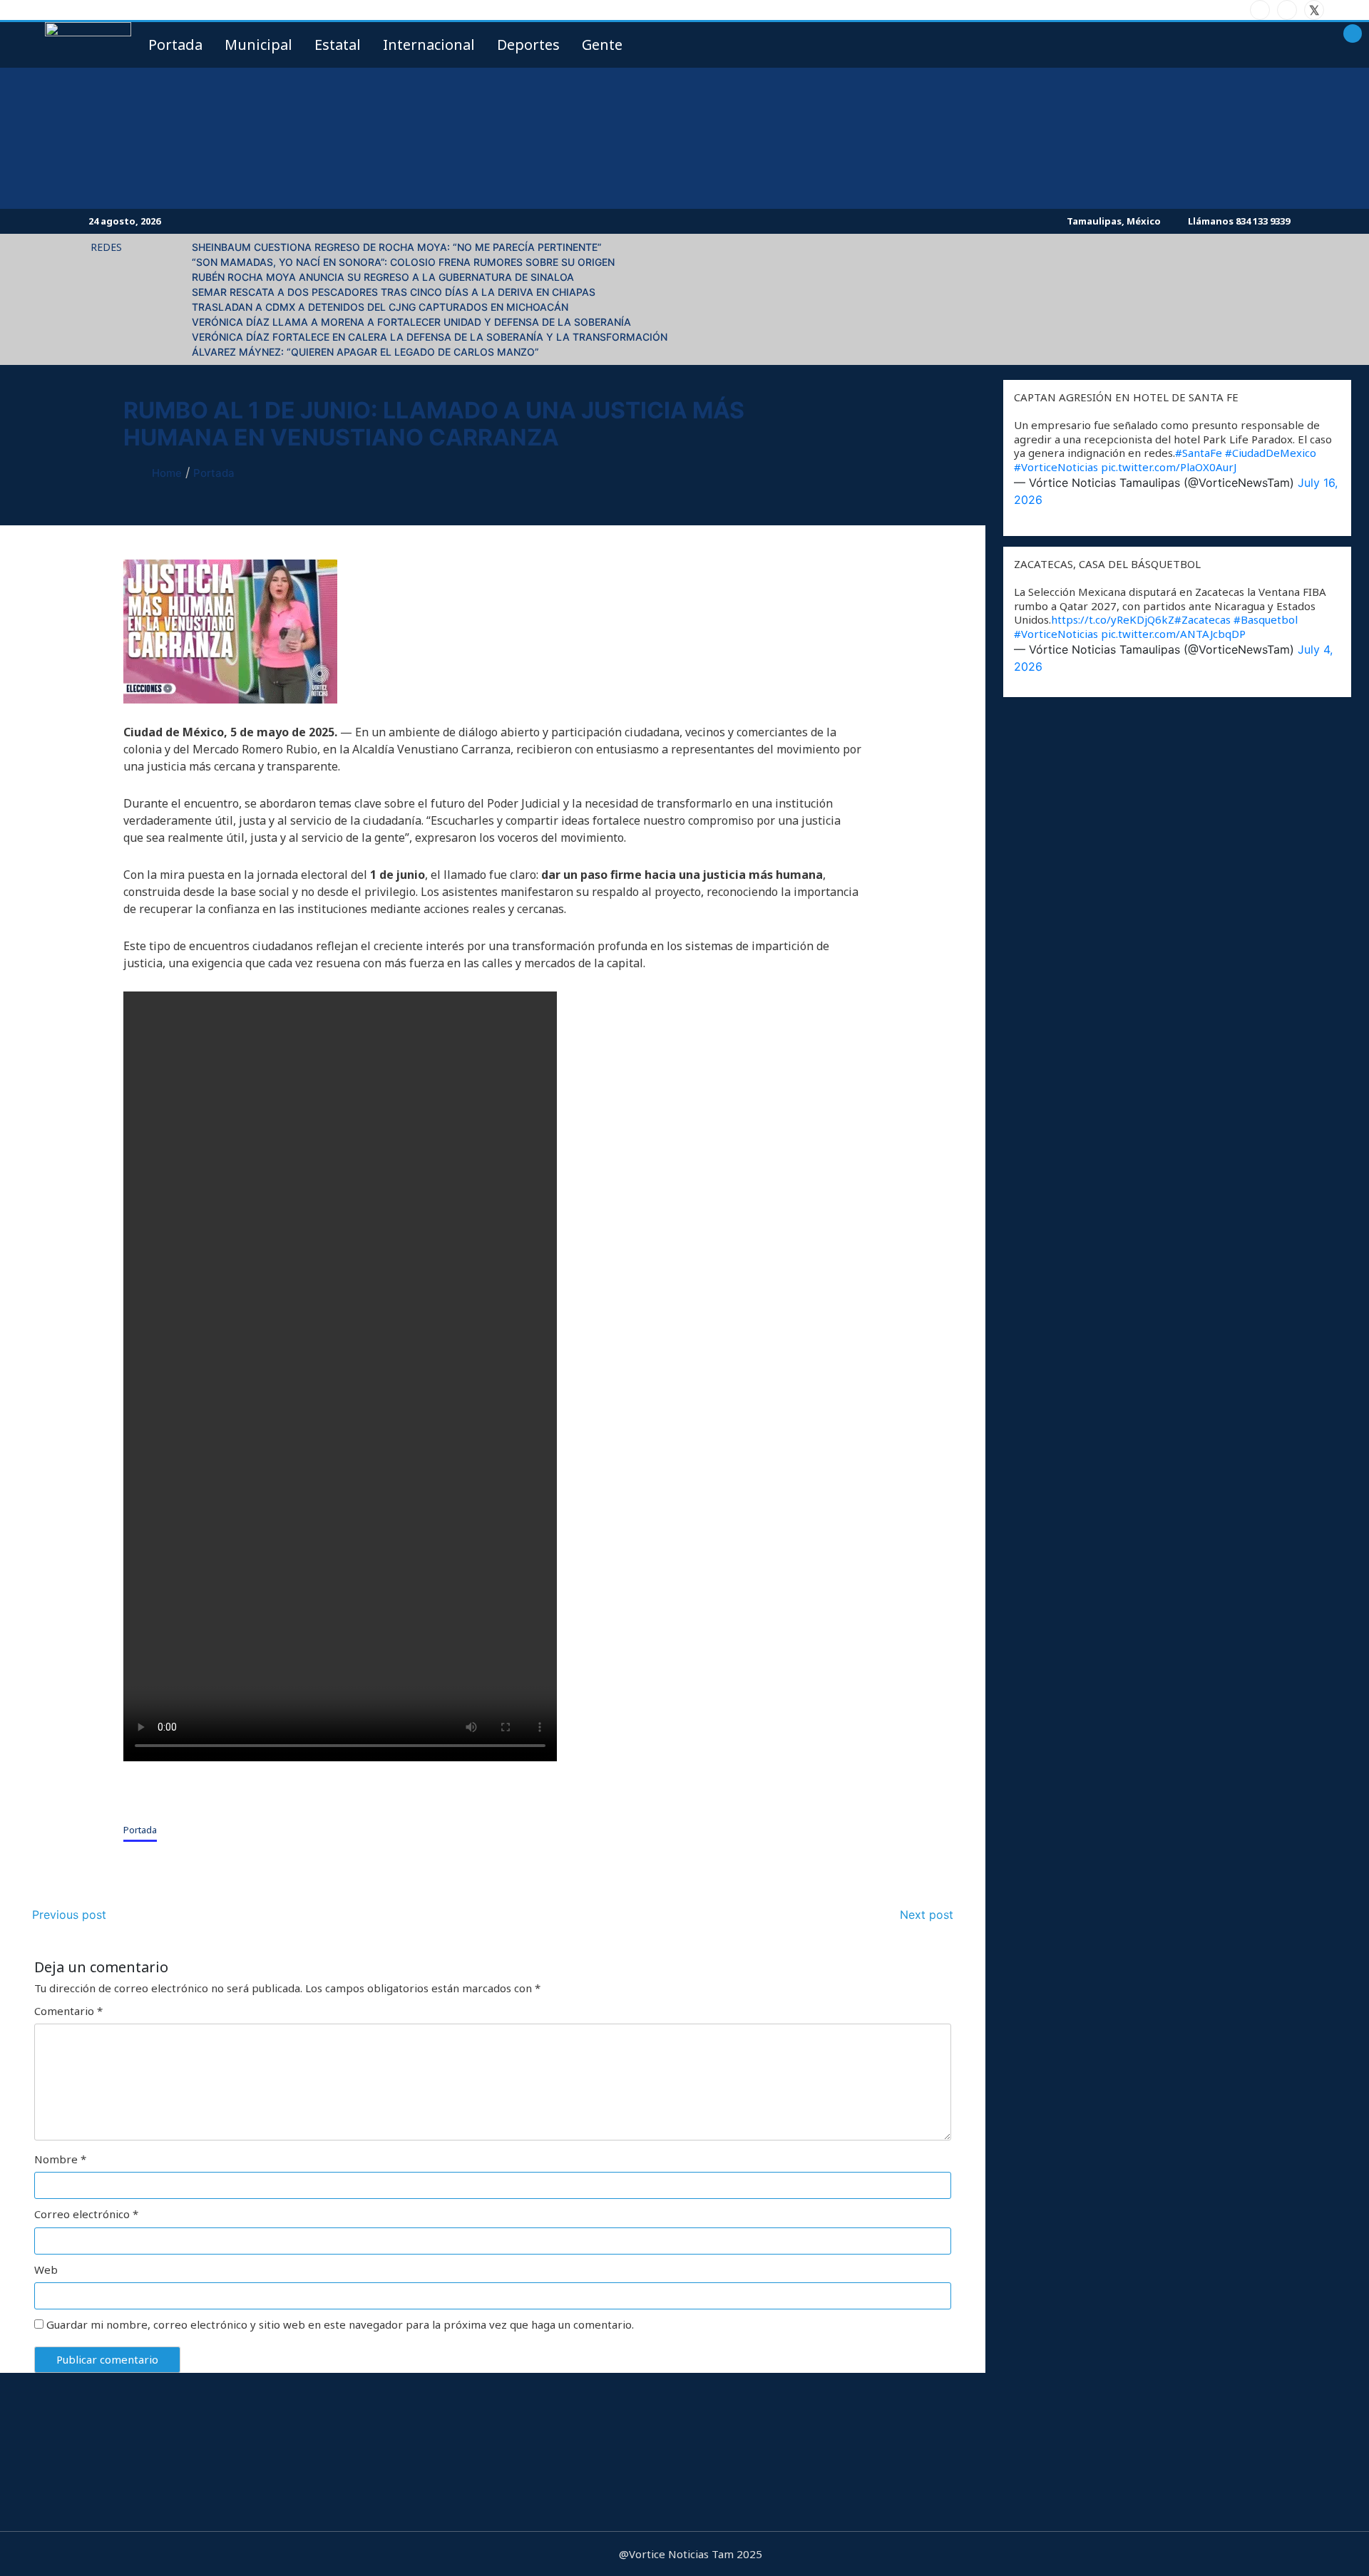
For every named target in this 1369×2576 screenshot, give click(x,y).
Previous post (69, 1915)
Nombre (60, 2159)
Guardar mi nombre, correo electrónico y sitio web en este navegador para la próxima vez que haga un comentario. (340, 2325)
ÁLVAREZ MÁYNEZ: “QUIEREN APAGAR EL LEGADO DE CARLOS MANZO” (365, 352)
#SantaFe (1199, 453)
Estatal (338, 45)
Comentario (68, 2011)
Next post (927, 1915)
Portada (140, 1830)
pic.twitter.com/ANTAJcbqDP (1173, 634)
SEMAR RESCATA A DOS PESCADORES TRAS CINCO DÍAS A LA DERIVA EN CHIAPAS (394, 292)
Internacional (429, 45)
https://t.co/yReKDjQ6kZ (1113, 619)
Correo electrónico (86, 2214)
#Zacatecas (1203, 619)
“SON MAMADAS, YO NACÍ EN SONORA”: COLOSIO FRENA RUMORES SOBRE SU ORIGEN (403, 262)
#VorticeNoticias (1056, 467)
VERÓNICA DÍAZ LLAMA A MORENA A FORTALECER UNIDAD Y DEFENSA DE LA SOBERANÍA (411, 322)
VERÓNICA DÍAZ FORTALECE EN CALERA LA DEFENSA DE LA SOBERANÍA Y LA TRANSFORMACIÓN (430, 337)
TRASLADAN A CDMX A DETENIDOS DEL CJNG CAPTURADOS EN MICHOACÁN (380, 307)
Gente (602, 45)
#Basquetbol (1266, 619)
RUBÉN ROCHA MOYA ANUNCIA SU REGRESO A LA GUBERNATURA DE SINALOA (383, 277)
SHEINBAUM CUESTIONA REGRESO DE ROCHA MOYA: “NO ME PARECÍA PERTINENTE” (397, 247)
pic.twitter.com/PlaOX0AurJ (1169, 467)
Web (46, 2270)
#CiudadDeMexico (1271, 453)
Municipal (258, 45)
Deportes (528, 45)
